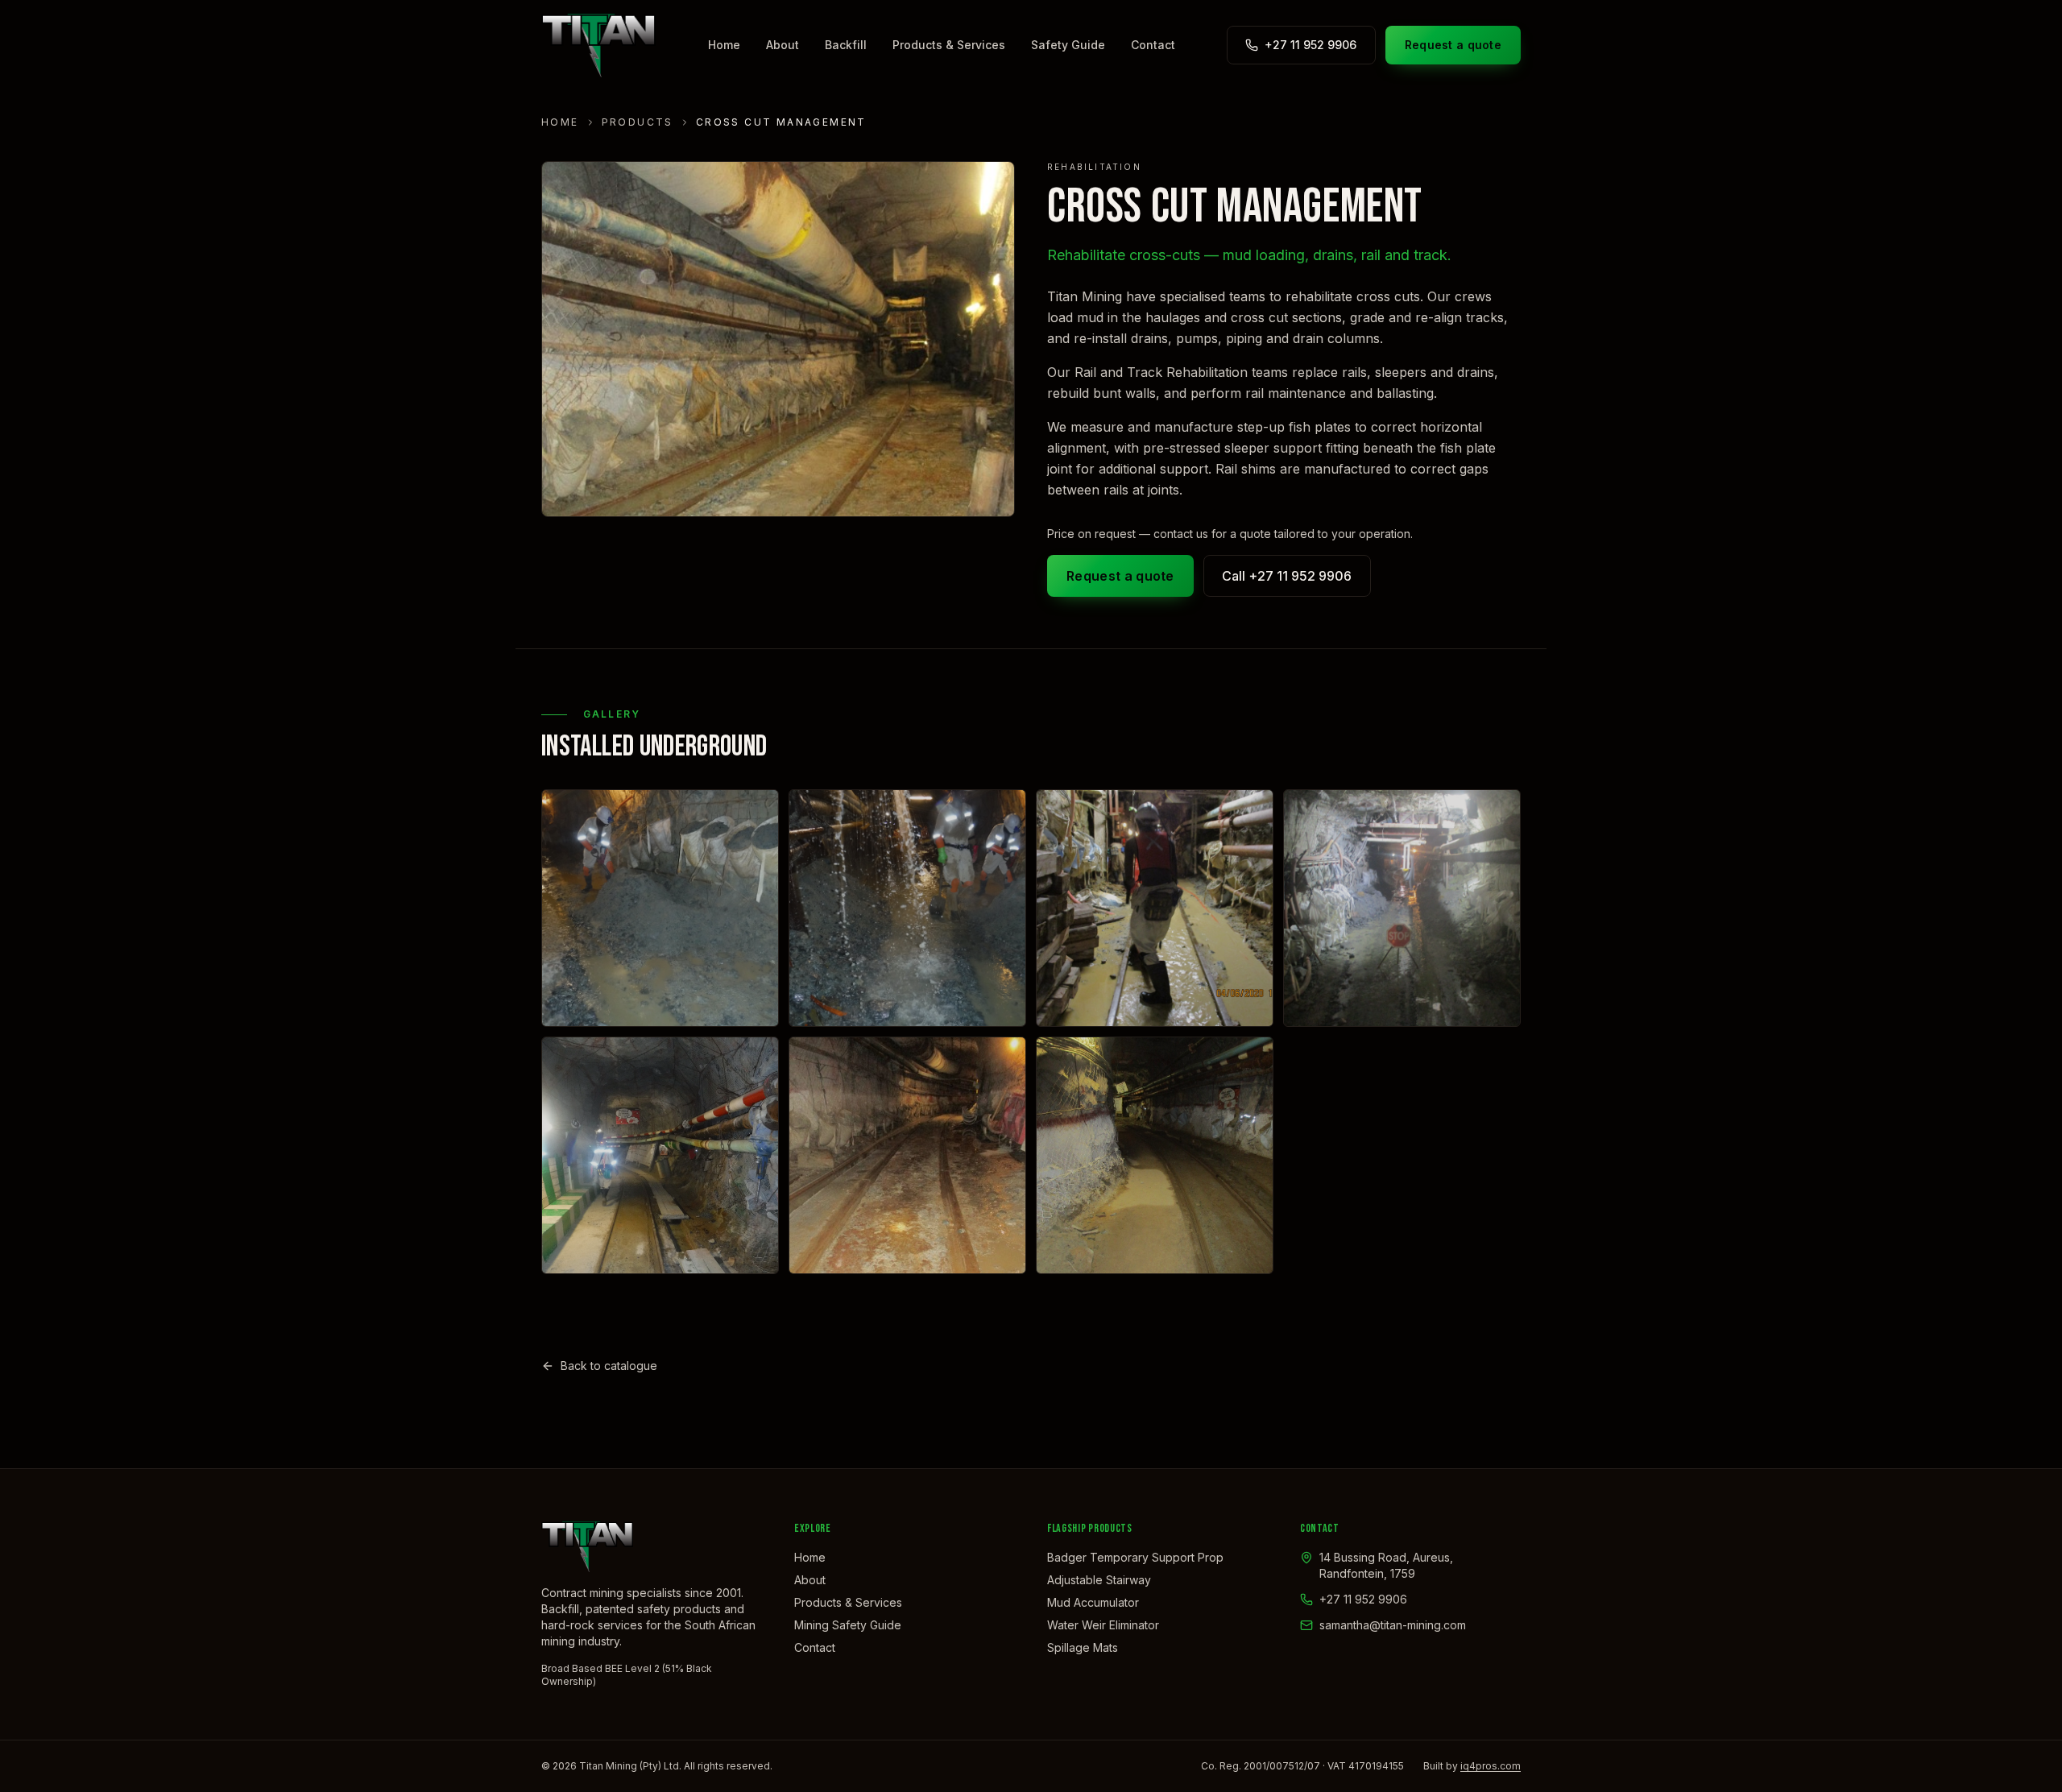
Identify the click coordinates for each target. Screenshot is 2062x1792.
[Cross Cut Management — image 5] (660, 1155)
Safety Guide (1068, 45)
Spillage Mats (1083, 1647)
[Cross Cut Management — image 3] (1155, 908)
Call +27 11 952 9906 (1287, 576)
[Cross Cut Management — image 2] (907, 908)
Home (724, 45)
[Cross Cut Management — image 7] (1155, 1155)
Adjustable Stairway (1099, 1580)
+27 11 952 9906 (1310, 45)
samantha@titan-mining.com (1393, 1625)
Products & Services (949, 45)
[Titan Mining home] (598, 45)
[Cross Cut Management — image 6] (907, 1155)
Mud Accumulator (1093, 1602)
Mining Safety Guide (848, 1625)
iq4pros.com (1491, 1766)
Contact (1153, 45)
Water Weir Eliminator (1103, 1625)
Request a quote (1453, 45)
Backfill (846, 45)
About (783, 45)
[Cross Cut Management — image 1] (660, 908)
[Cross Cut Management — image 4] (1402, 908)
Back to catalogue (609, 1366)
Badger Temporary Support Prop (1135, 1557)
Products (638, 122)
